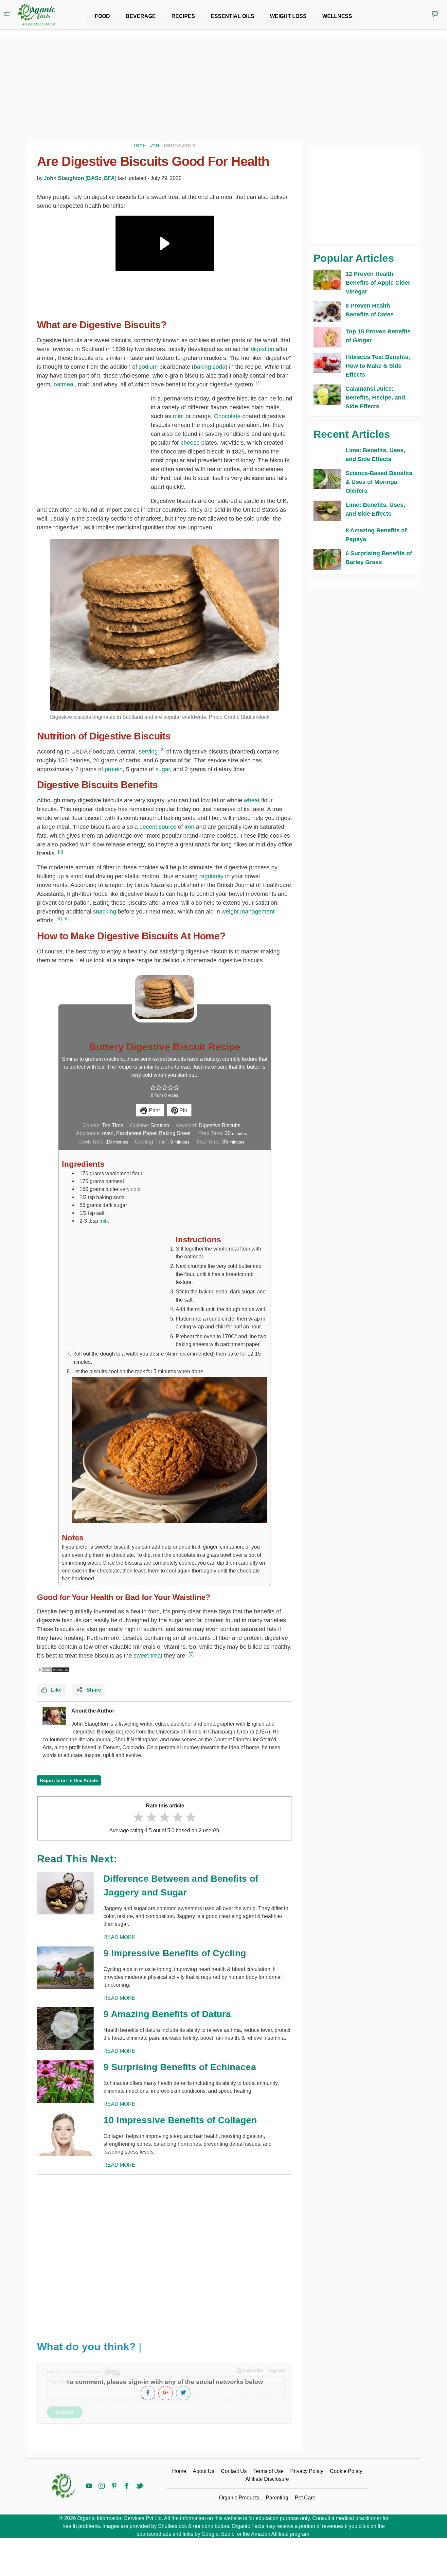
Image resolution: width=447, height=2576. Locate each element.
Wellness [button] (337, 16)
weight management (248, 912)
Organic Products (239, 2498)
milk (104, 1221)
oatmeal (64, 384)
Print (154, 1110)
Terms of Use (268, 2471)
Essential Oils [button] (232, 16)
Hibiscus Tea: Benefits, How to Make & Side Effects (378, 366)
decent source (158, 827)
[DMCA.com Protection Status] (53, 1669)
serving (148, 752)
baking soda (210, 367)
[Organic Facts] (37, 15)
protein (114, 769)
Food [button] (102, 16)
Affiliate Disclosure (267, 2479)
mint (178, 416)
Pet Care (305, 2498)
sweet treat (148, 1656)
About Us (204, 2471)
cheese (190, 443)
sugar (163, 769)
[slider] (165, 1817)
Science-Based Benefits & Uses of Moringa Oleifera (379, 482)
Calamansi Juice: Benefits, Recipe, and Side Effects (375, 398)
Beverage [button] (141, 16)
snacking (105, 912)
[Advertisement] (165, 2252)
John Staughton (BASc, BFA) (80, 178)
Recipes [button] (183, 16)
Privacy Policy (307, 2471)
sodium (148, 367)
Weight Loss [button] (288, 16)
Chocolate (227, 416)
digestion (262, 349)
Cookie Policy (346, 2471)
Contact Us (234, 2471)
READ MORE (119, 1937)
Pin (183, 1110)
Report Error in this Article (69, 1780)
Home (179, 2471)
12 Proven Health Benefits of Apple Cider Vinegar (378, 283)
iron (189, 827)
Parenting (277, 2498)
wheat (252, 800)
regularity (211, 876)
